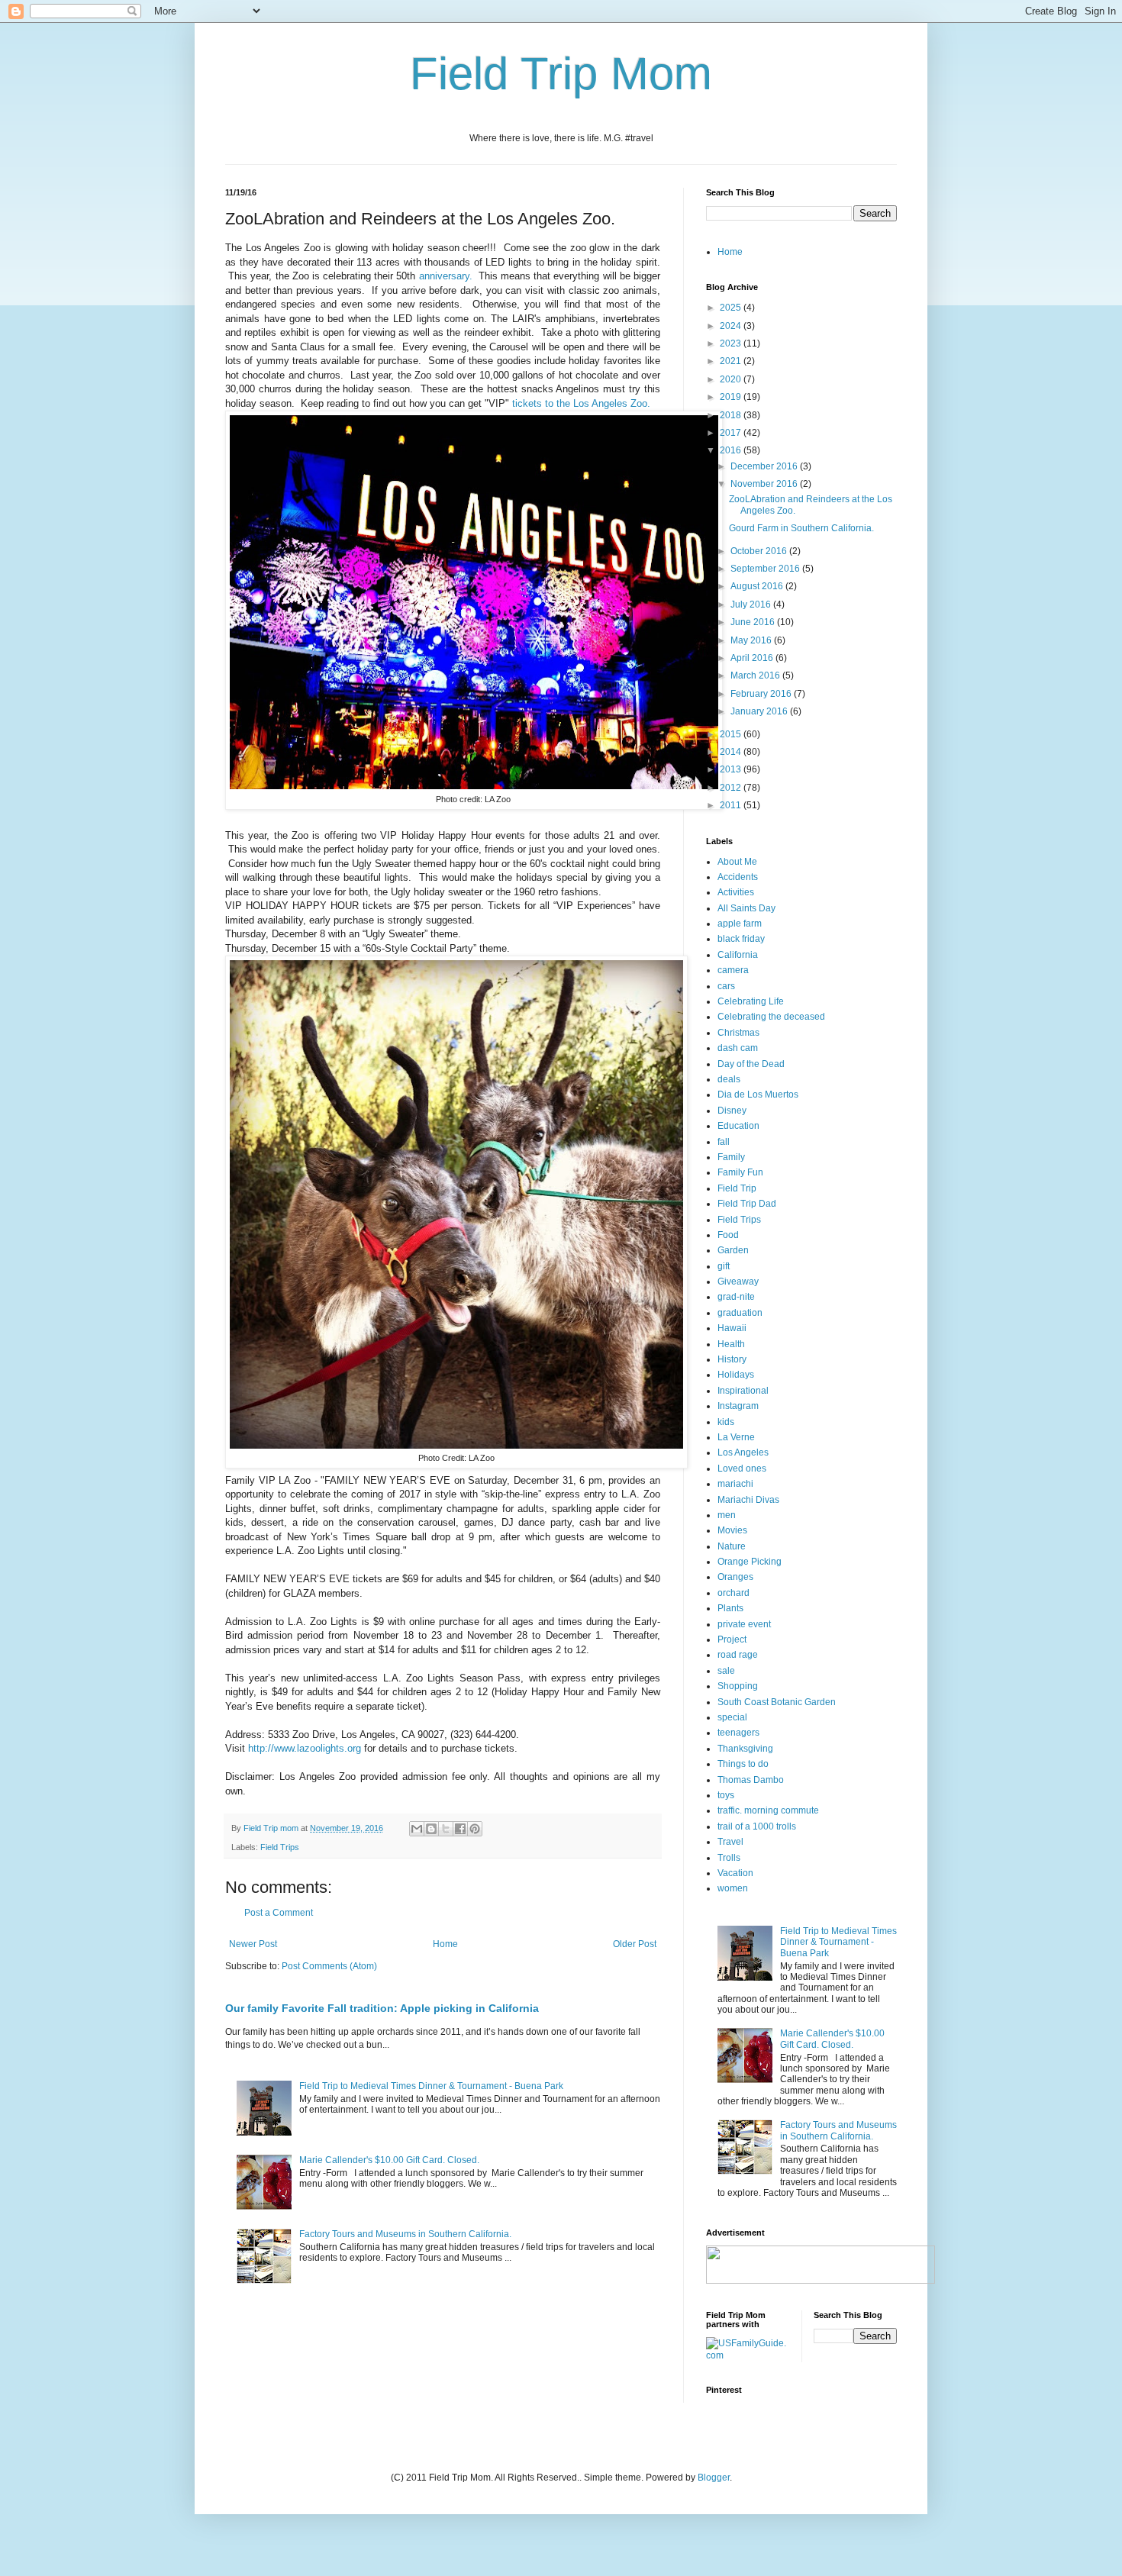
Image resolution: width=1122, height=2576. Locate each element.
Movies (732, 1530)
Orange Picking (750, 1562)
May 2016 (752, 640)
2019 (732, 397)
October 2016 (760, 551)
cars (726, 986)
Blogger (714, 2478)
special (732, 1717)
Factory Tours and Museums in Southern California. (405, 2234)
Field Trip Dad (747, 1204)
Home (445, 1944)
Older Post (635, 1944)
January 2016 (760, 711)
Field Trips (280, 1847)
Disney (732, 1111)
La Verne (736, 1437)
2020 (732, 379)
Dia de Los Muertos (758, 1095)
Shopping (738, 1686)
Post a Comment (279, 1913)
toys (726, 1795)
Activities (736, 892)
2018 (732, 415)
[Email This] (417, 1829)
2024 (732, 326)
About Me (737, 862)
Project (732, 1639)
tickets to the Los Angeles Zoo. (581, 403)
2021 (732, 361)
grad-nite (736, 1297)
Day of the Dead (751, 1064)
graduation (740, 1313)
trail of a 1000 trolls (757, 1826)
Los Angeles (743, 1452)
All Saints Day (746, 908)
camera (733, 970)
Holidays (736, 1375)
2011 (732, 805)
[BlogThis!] (431, 1829)
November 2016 (765, 484)
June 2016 (754, 622)
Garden (733, 1250)
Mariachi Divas (748, 1500)
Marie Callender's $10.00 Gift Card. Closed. (389, 2160)
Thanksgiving (745, 1749)
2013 (732, 769)
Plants (730, 1608)
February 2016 (762, 694)
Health (731, 1344)
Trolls (729, 1858)
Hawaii (732, 1328)
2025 (732, 308)
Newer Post (253, 1944)
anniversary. (443, 276)
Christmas (738, 1033)
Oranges (735, 1577)
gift (724, 1266)
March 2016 (756, 675)
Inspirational (743, 1391)
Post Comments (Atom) (329, 1966)
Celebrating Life (751, 1001)
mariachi (735, 1484)
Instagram (738, 1406)
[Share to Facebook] (460, 1829)
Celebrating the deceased (771, 1017)
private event (744, 1624)
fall (724, 1142)
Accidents (738, 877)
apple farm (740, 924)
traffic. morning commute (768, 1810)
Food (728, 1235)
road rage (738, 1655)
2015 (732, 734)
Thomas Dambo (751, 1780)
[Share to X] (446, 1829)
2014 (732, 752)
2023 (732, 343)
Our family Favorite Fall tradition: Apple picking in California (382, 2008)
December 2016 (765, 466)
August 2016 (758, 586)
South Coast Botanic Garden (777, 1702)
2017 (732, 433)
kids (726, 1422)
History (732, 1359)
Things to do (743, 1764)
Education (738, 1126)
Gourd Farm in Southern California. (801, 528)
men (727, 1515)
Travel (730, 1842)
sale (726, 1671)
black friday (741, 939)
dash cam (738, 1048)
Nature (732, 1546)
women (733, 1888)
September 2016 (766, 569)
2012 (732, 788)
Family (731, 1157)
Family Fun (740, 1172)
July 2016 (752, 605)
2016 (732, 450)
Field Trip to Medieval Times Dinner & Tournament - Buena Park (431, 2086)
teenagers (738, 1733)
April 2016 (753, 658)
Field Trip (737, 1188)
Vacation (735, 1873)
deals (729, 1079)
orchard (733, 1593)
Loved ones (742, 1469)
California (738, 955)
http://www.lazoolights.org (305, 1748)
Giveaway (738, 1282)
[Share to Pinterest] (475, 1829)
